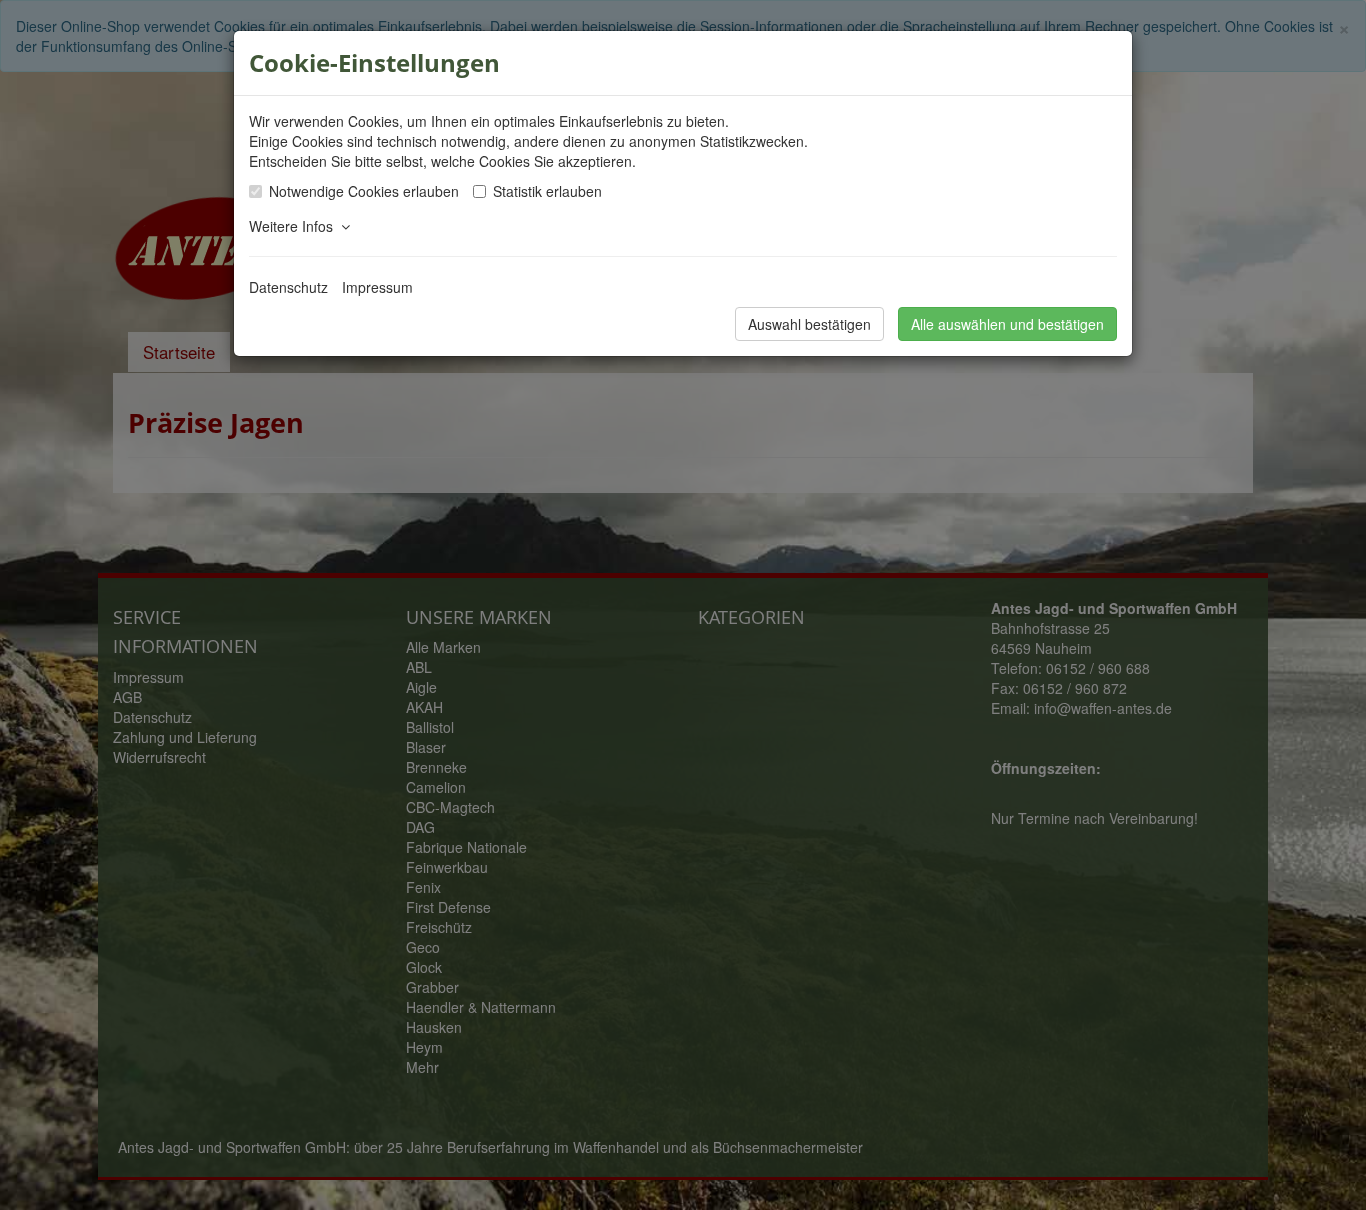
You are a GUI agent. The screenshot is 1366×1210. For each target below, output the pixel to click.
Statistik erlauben (547, 191)
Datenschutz (288, 287)
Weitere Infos (295, 226)
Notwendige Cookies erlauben (364, 191)
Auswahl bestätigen (809, 324)
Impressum (377, 287)
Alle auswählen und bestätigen (1007, 324)
